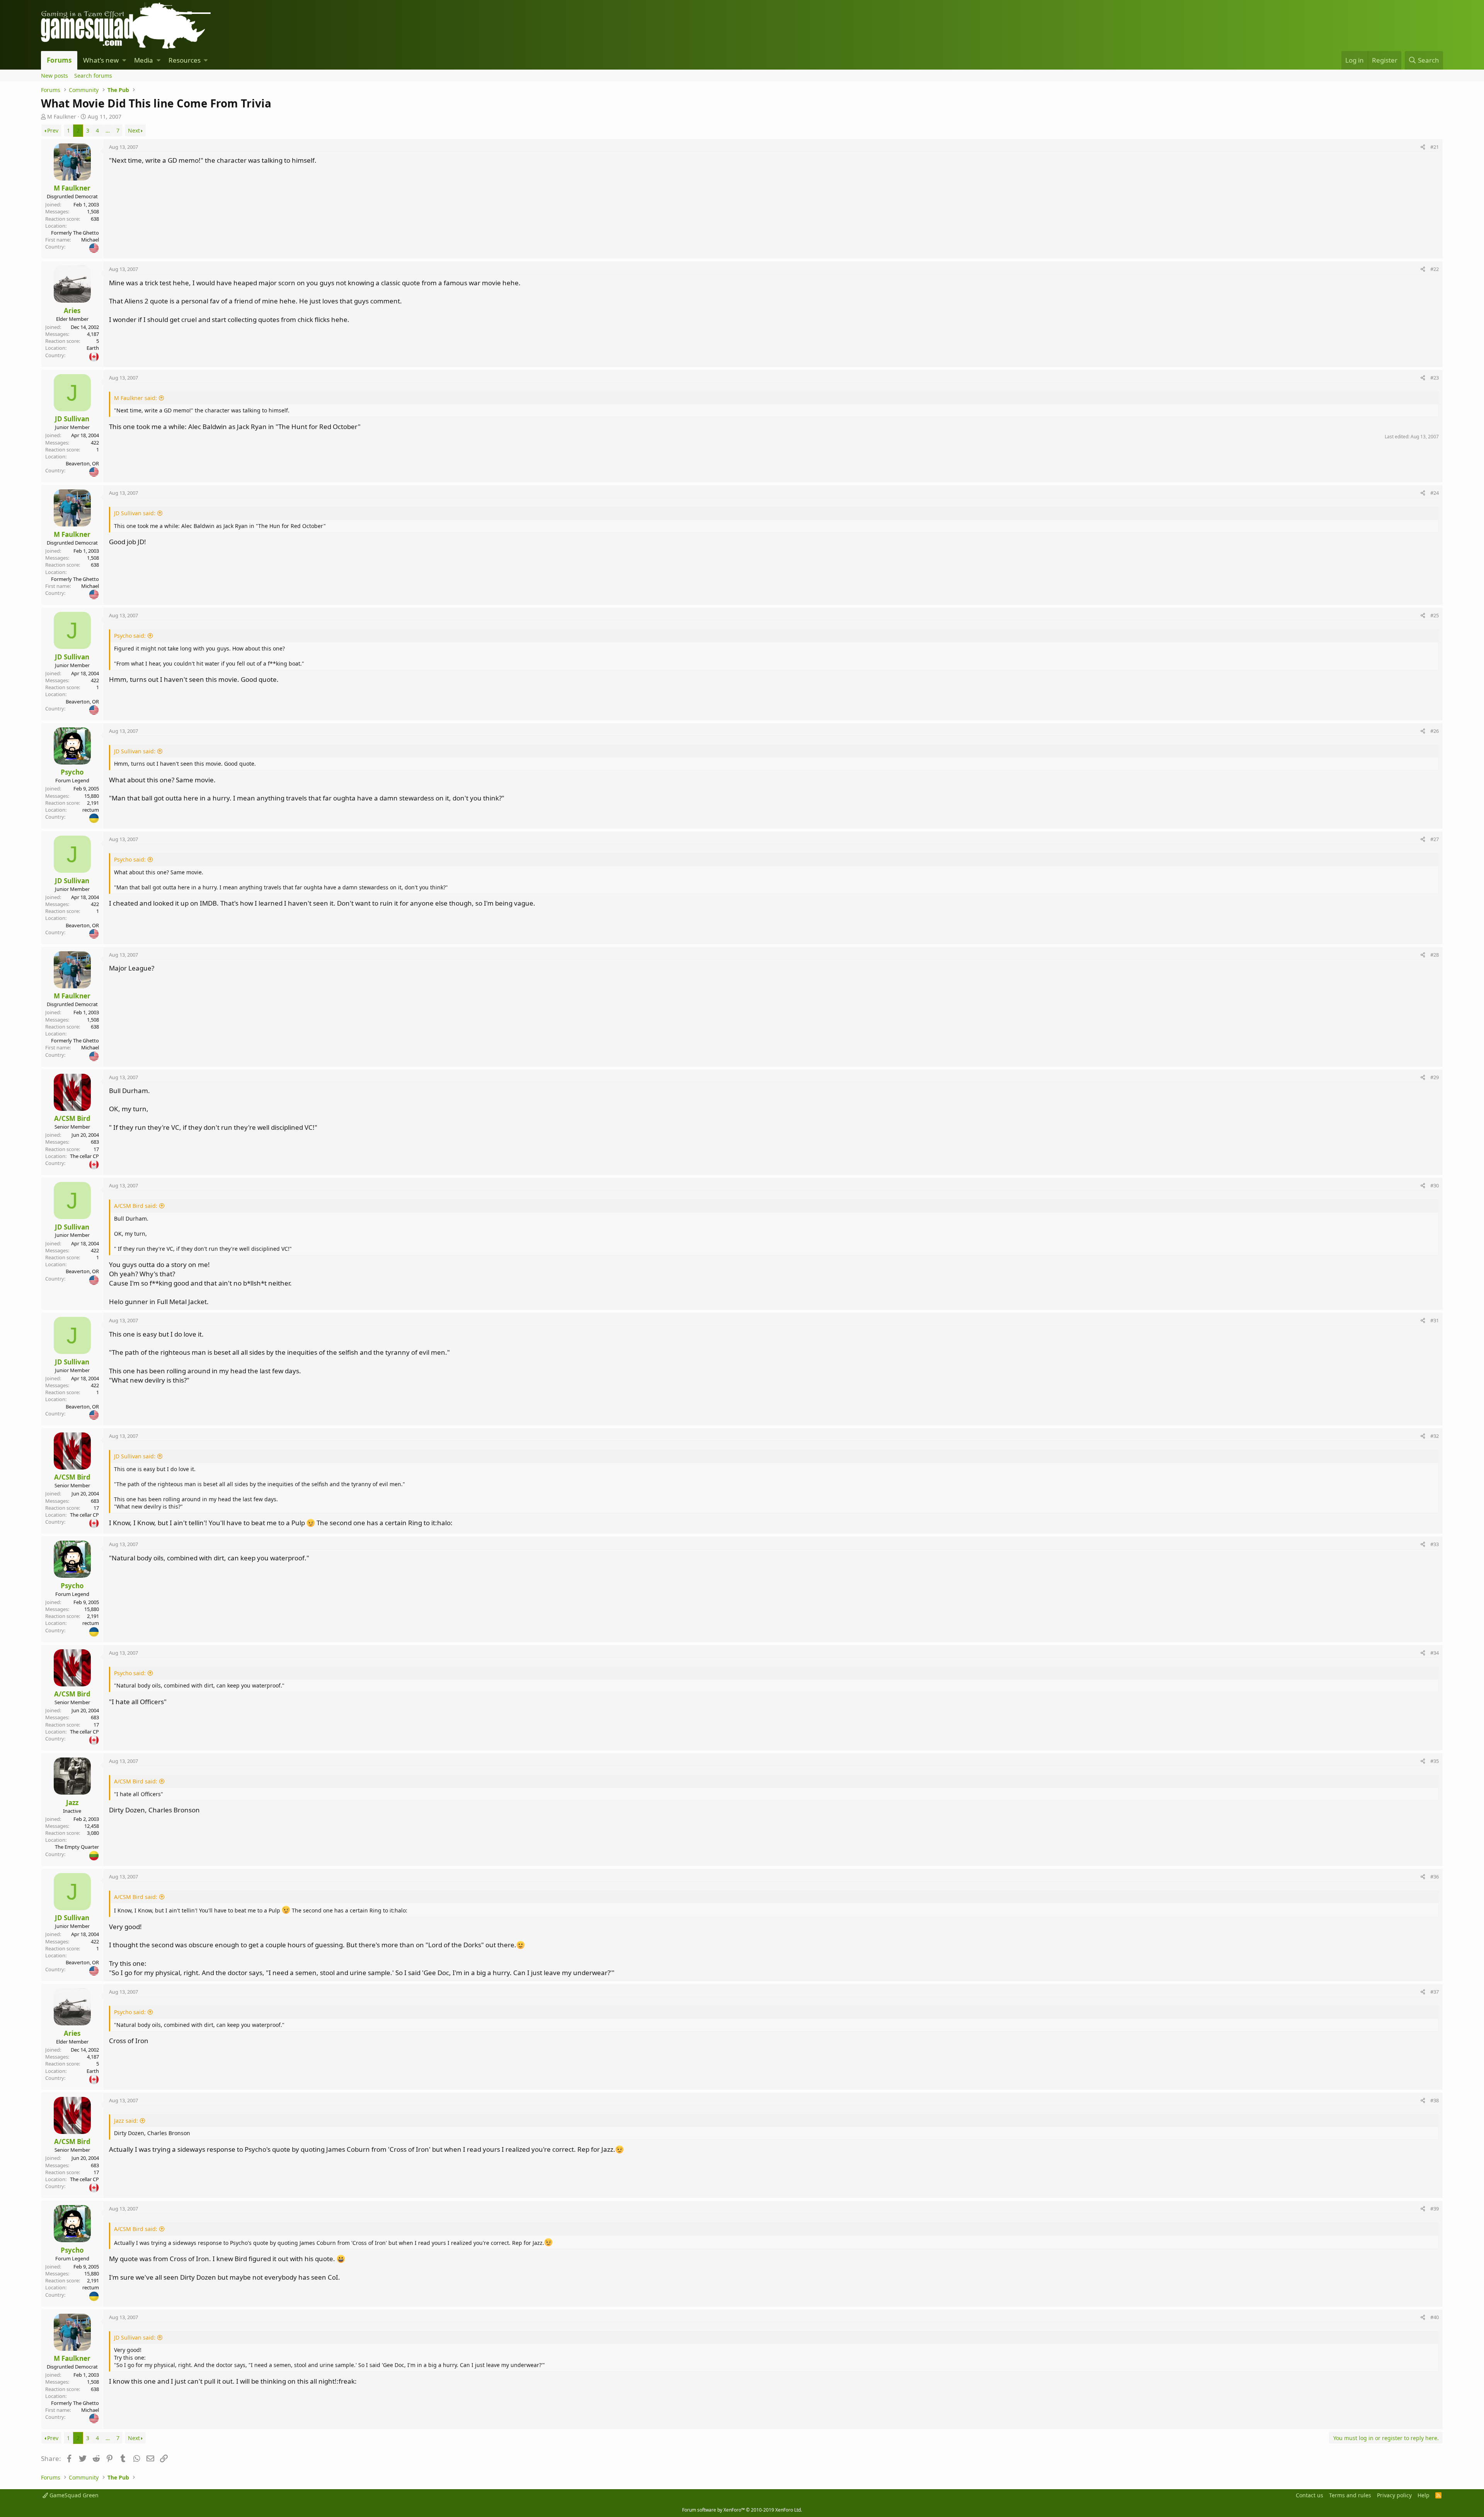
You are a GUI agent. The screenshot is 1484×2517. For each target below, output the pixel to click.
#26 (1435, 731)
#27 (1435, 839)
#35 (1435, 1761)
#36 (1435, 1877)
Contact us (1310, 2495)
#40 (1435, 2317)
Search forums (93, 76)
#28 (1435, 955)
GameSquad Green (73, 2495)
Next (134, 130)
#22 (1435, 269)
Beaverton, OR (82, 463)
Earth (93, 348)
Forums (59, 60)
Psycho (72, 772)
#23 (1435, 378)
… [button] (108, 130)
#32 (1435, 1436)
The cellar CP (84, 1156)
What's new (101, 60)
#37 (1435, 1992)
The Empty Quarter (77, 1847)
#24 (1435, 493)
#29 (1435, 1077)
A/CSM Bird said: (136, 1206)
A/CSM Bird (72, 1118)
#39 (1435, 2209)
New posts (54, 76)
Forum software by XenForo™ (742, 2510)
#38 (1435, 2100)
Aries (72, 311)
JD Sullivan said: (135, 513)
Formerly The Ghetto (75, 233)
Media (144, 60)
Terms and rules (1350, 2495)
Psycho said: (130, 636)
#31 (1435, 1320)
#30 (1435, 1185)
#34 (1435, 1653)
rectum (91, 810)
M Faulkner (62, 117)
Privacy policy (1394, 2495)
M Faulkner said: (135, 398)
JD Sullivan (72, 419)
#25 (1435, 615)
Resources (185, 60)
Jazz (72, 1803)
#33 (1435, 1544)
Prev (53, 130)
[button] (124, 60)
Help (1424, 2495)
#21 (1435, 147)
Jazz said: (126, 2121)
